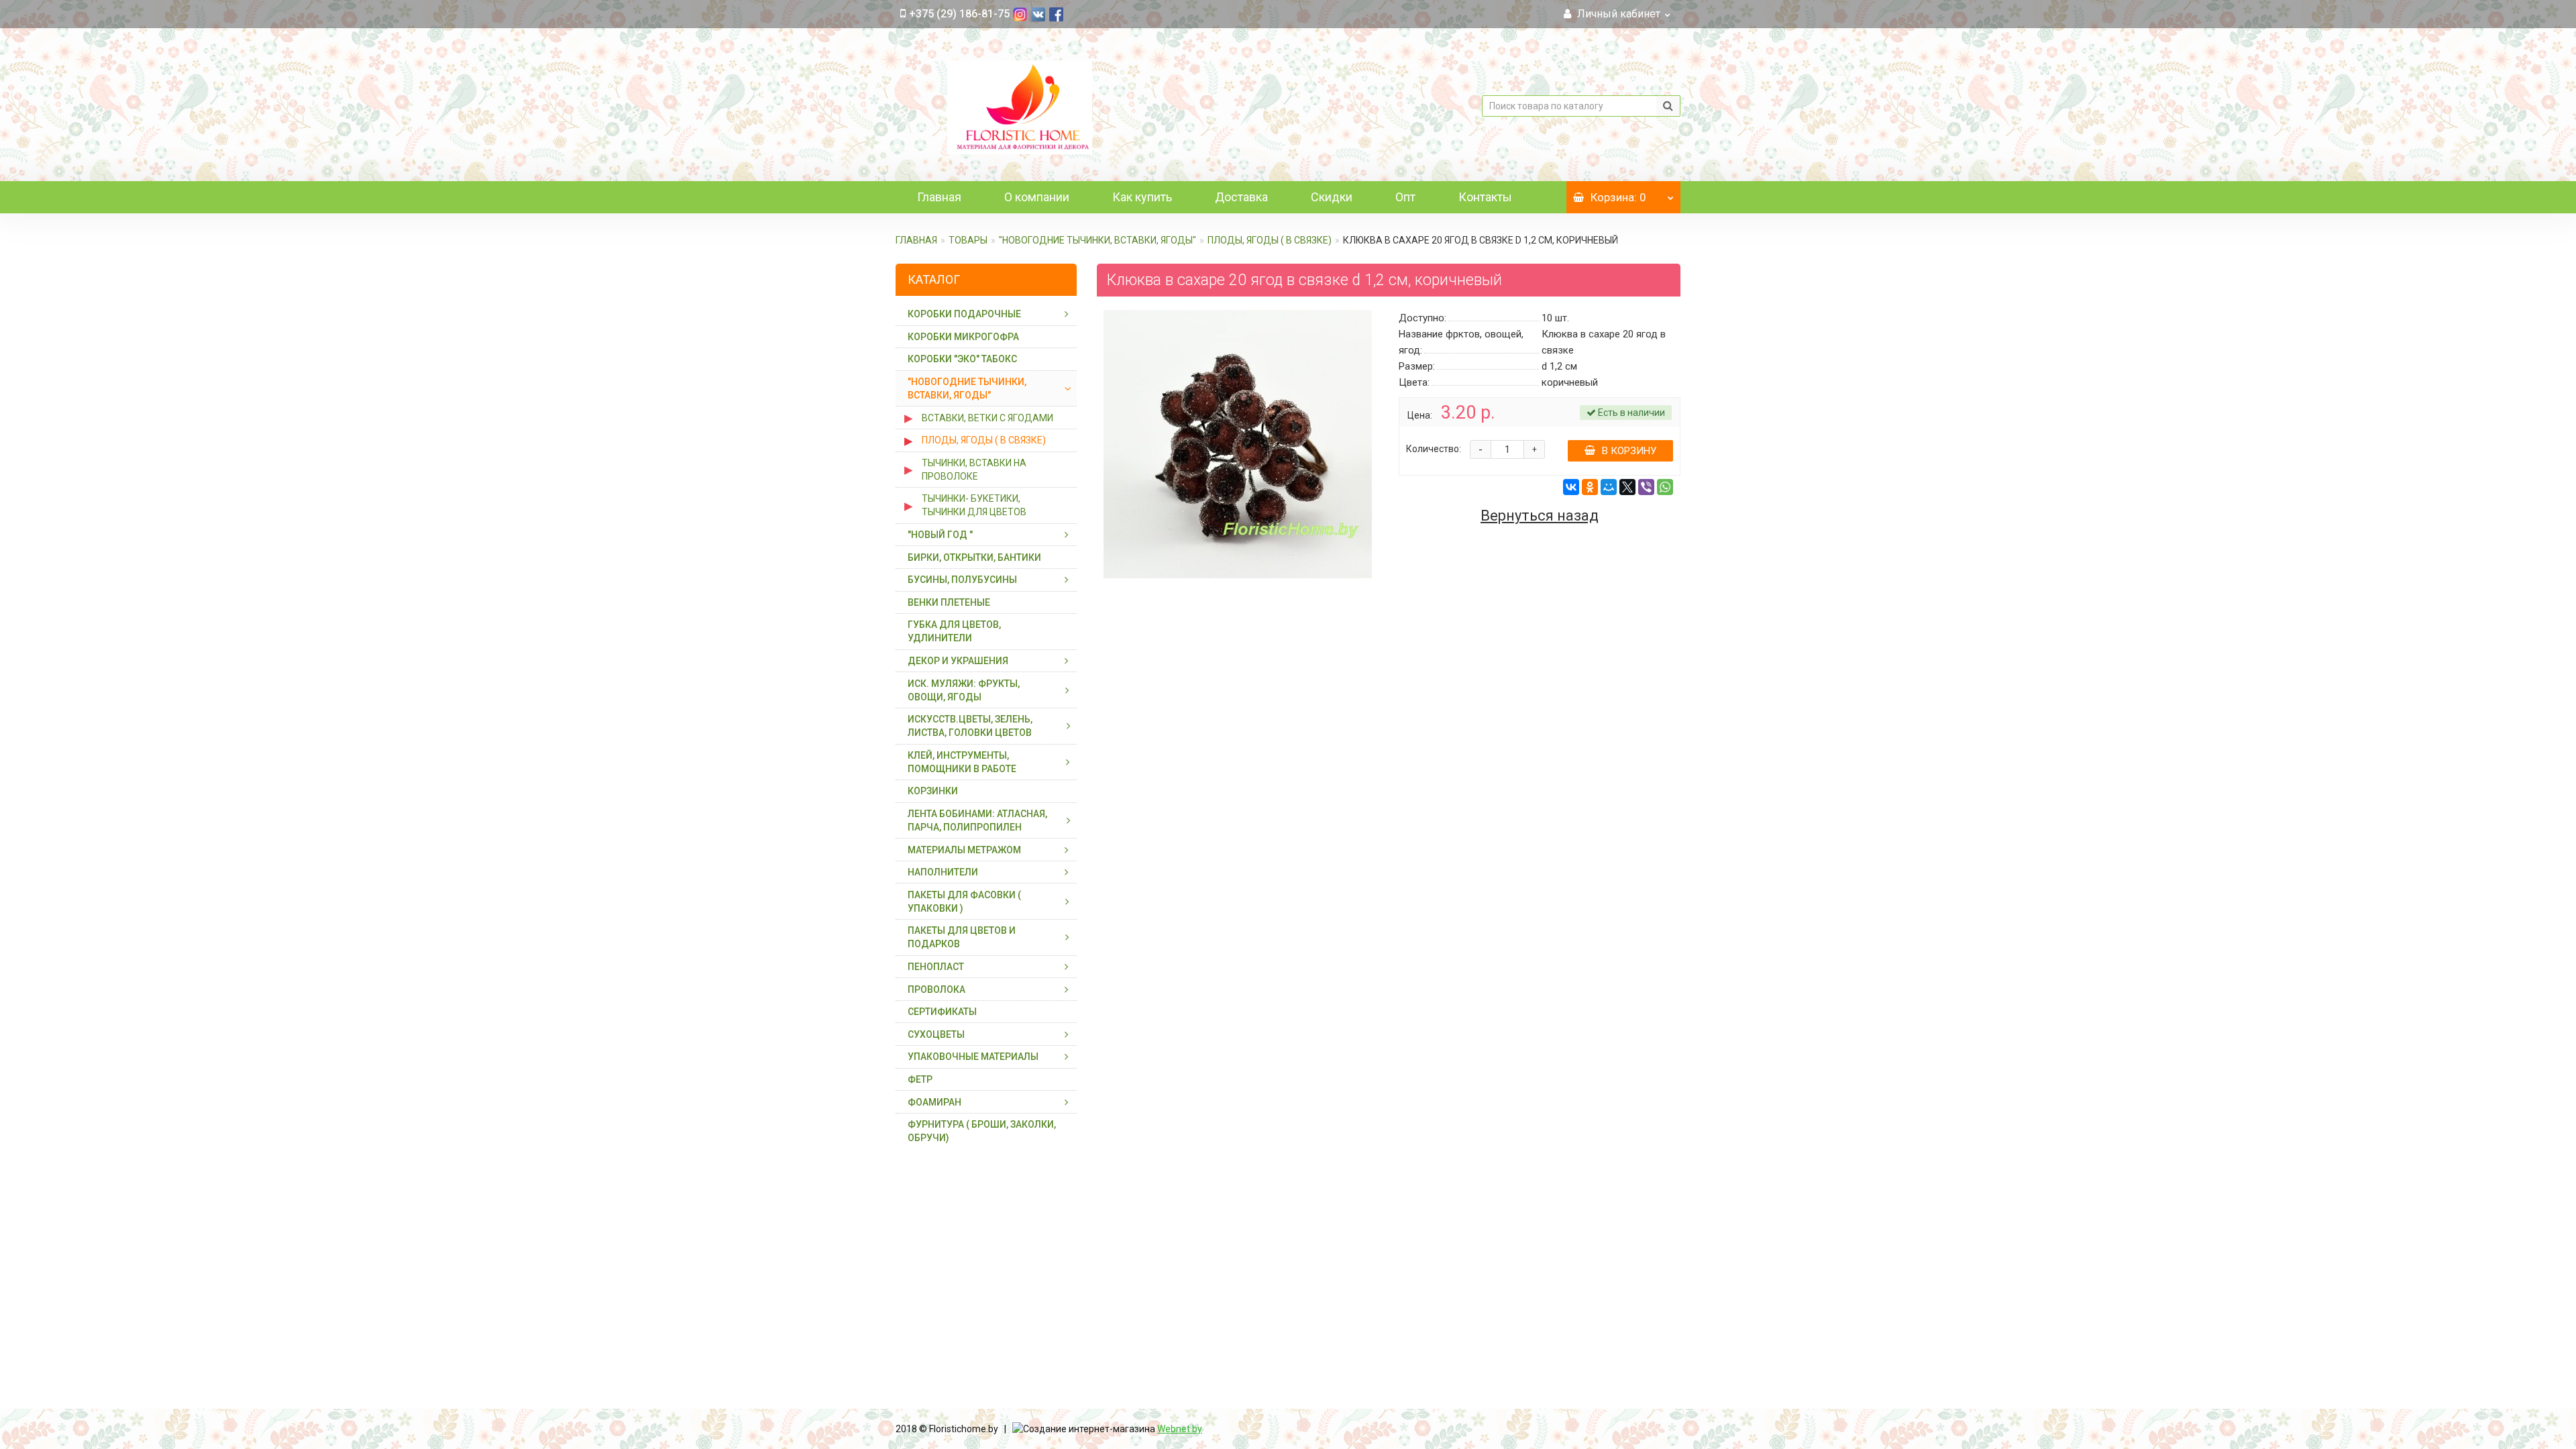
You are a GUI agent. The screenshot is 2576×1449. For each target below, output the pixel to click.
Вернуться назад (1540, 516)
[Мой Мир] (1609, 487)
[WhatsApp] (1665, 487)
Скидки (1332, 197)
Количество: (1434, 449)
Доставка (1241, 197)
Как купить (1142, 197)
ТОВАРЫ (968, 240)
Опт (1405, 197)
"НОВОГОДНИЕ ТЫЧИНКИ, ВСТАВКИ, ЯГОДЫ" (1097, 240)
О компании (1037, 197)
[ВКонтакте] (1571, 487)
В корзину (1629, 451)
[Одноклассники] (1590, 487)
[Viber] (1646, 487)
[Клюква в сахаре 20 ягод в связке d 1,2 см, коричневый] (1238, 444)
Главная (939, 197)
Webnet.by (1180, 1429)
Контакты (1485, 197)
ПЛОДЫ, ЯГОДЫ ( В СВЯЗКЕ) (1270, 240)
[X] (1627, 487)
